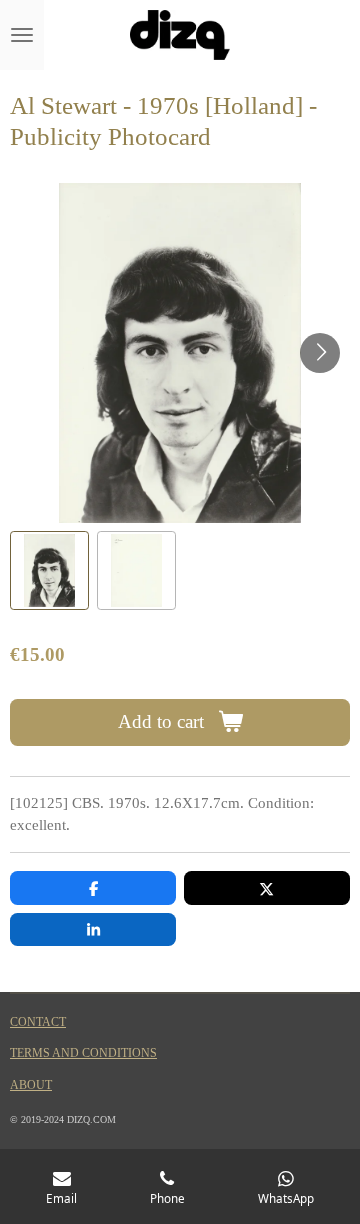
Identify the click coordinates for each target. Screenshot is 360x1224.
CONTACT (38, 1022)
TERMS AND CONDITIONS (83, 1053)
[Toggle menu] (22, 35)
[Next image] (320, 353)
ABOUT (31, 1085)
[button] (49, 570)
